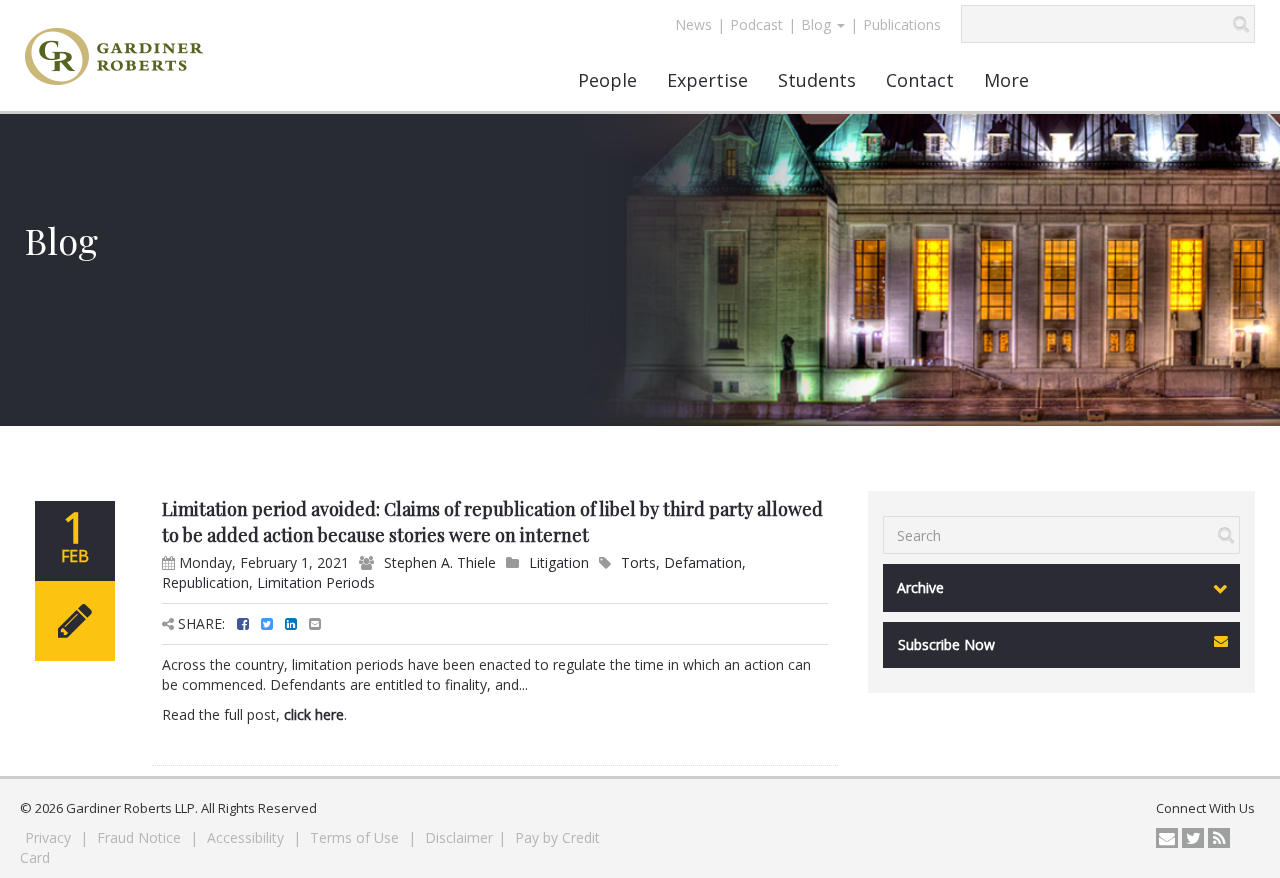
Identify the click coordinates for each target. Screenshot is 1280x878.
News (693, 24)
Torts (638, 562)
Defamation (703, 562)
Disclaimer (459, 837)
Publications (902, 24)
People (607, 80)
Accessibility (247, 837)
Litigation (559, 562)
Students (817, 80)
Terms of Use (356, 837)
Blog (818, 24)
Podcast (756, 24)
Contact (920, 80)
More (1006, 80)
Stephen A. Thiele (440, 562)
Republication (205, 582)
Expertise (707, 80)
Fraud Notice (141, 837)
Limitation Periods (316, 582)
